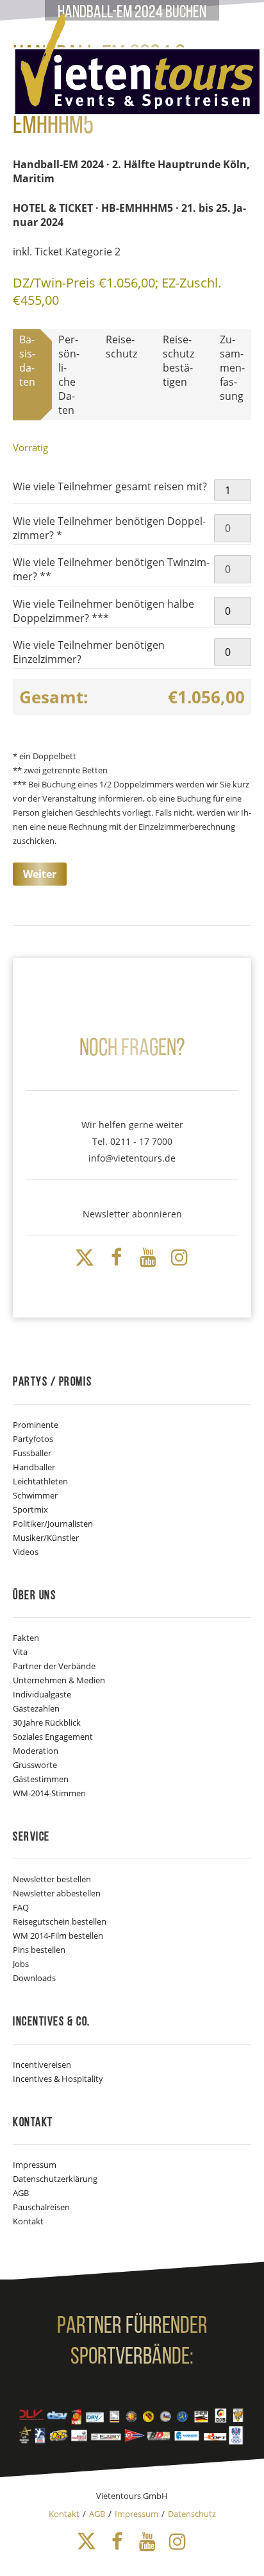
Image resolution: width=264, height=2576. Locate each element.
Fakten (26, 1638)
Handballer (34, 1467)
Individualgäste (42, 1694)
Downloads (34, 1978)
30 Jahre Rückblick (47, 1722)
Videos (26, 1552)
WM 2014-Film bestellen (58, 1936)
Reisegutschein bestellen (60, 1921)
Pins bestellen (39, 1950)
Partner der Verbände (54, 1666)
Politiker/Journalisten (53, 1524)
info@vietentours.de (132, 1158)
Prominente (36, 1425)
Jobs (21, 1964)
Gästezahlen (36, 1708)
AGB (21, 2193)
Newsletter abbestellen (57, 1893)
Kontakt (28, 2221)
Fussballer (32, 1453)
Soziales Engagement (53, 1737)
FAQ (21, 1907)
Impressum (35, 2165)
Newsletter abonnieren (132, 1214)
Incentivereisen (42, 2065)
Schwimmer (35, 1495)
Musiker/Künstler (46, 1538)
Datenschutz (192, 2514)
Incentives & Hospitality (58, 2079)
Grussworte (35, 1765)
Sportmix (30, 1509)
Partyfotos (33, 1439)
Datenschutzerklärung (55, 2179)
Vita (20, 1652)
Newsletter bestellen (52, 1879)
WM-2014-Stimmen (49, 1793)
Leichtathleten (40, 1481)
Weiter (40, 874)
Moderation (36, 1751)
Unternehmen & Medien (59, 1680)
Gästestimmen (41, 1779)
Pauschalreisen (41, 2207)
